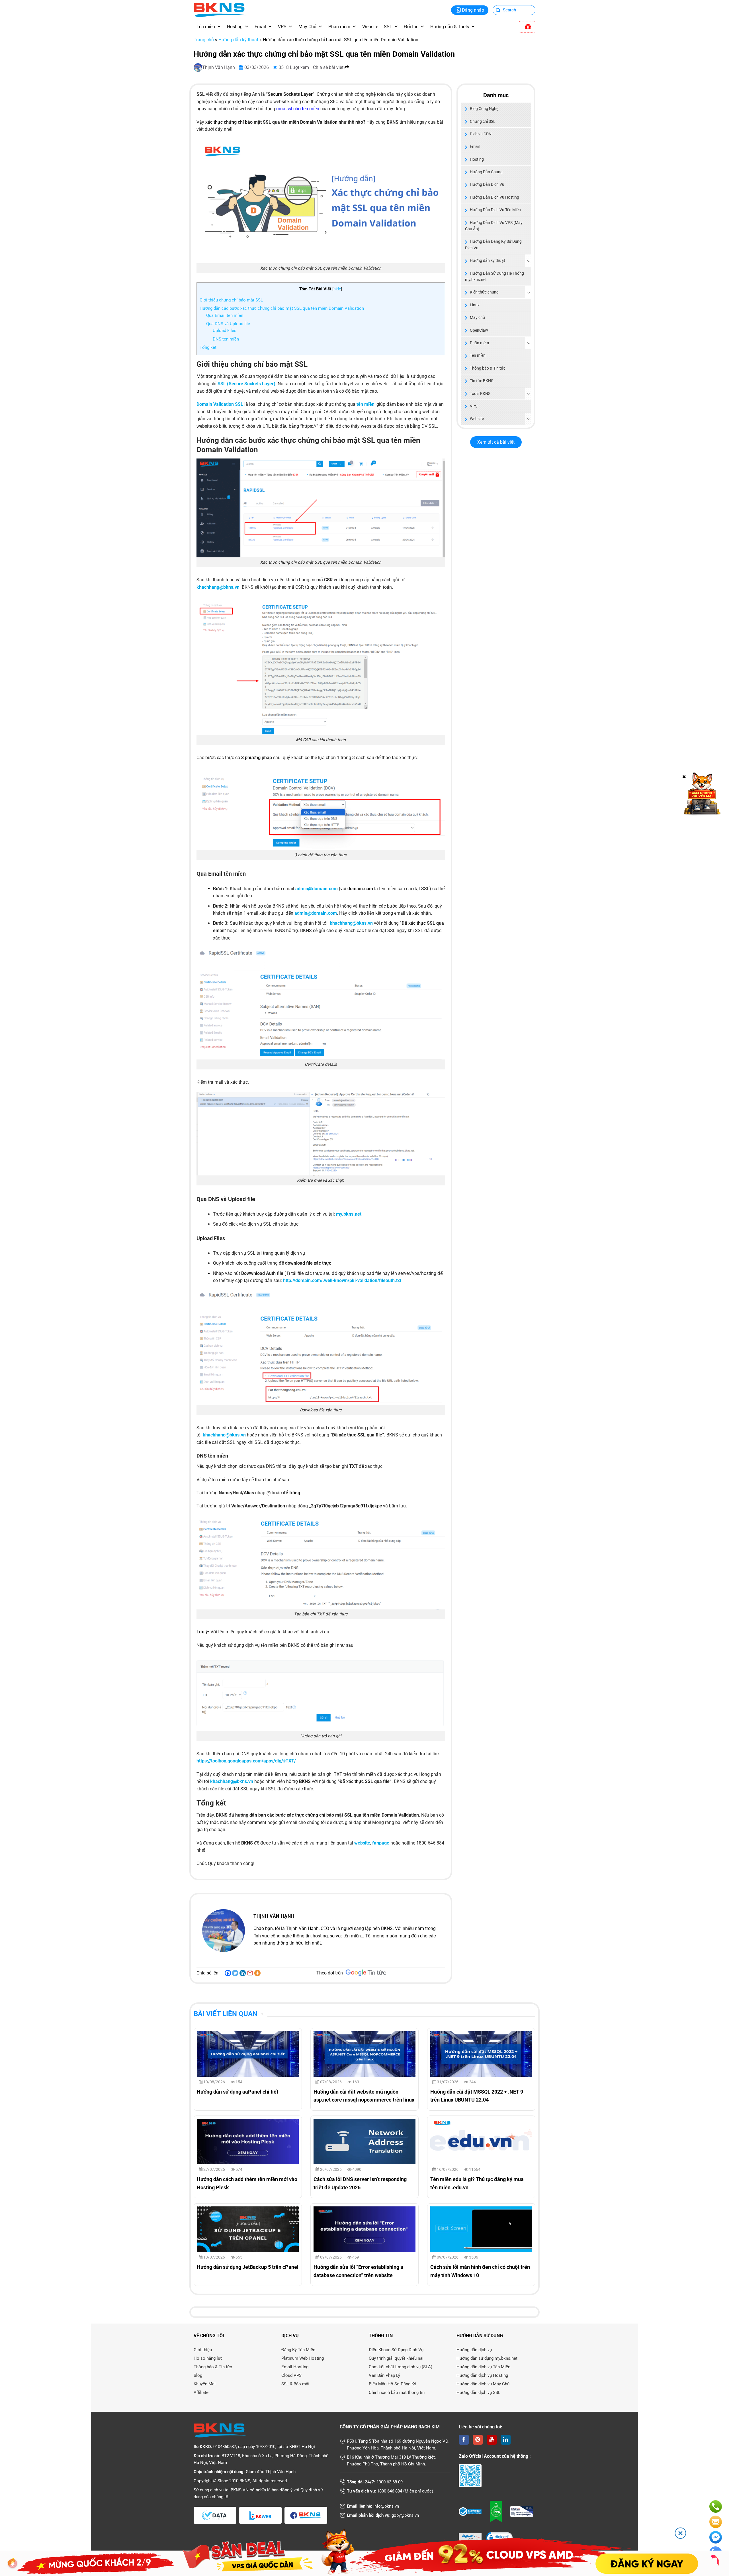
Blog (198, 2375)
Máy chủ (477, 317)
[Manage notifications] (13, 2563)
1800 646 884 (390, 2491)
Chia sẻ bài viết (329, 67)
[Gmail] (250, 1973)
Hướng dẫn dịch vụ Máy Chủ (483, 2384)
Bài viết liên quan (226, 2014)
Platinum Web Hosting (303, 2358)
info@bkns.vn (386, 2506)
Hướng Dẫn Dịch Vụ (487, 184)
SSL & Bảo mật (295, 2384)
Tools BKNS (480, 394)
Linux (475, 305)
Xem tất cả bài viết (496, 442)
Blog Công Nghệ (484, 109)
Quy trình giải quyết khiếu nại (396, 2358)
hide (337, 289)
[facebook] (464, 2440)
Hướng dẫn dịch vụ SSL (478, 2392)
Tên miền (206, 27)
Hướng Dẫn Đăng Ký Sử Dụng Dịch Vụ (493, 244)
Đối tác (411, 27)
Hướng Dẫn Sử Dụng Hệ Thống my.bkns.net (494, 276)
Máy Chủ (307, 27)
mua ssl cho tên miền (298, 109)
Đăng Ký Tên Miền (298, 2350)
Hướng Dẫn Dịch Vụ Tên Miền (495, 210)
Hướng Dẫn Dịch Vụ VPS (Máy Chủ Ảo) (494, 226)
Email (260, 27)
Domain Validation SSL (220, 404)
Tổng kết (208, 347)
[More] (257, 1973)
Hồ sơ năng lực (208, 2358)
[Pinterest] (478, 2440)
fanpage (381, 1843)
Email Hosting (295, 2367)
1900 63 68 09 (390, 2482)
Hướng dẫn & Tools (450, 27)
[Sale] (527, 27)
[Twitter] (235, 1973)
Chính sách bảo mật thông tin (397, 2392)
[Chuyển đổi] (529, 261)
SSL (388, 27)
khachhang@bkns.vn (351, 923)
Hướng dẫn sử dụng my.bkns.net (487, 2358)
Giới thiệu (203, 2350)
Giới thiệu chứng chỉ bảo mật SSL (231, 300)
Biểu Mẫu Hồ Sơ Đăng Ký (392, 2384)
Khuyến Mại (205, 2384)
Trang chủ (204, 40)
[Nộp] (498, 11)
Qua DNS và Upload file (228, 324)
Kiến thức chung (484, 292)
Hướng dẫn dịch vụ (474, 2350)
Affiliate (201, 2392)
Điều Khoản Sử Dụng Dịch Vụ (396, 2350)
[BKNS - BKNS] (220, 10)
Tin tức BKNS (482, 381)
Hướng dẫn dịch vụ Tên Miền (483, 2367)
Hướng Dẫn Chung (486, 172)
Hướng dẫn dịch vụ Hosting (482, 2375)
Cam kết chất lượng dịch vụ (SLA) (401, 2367)
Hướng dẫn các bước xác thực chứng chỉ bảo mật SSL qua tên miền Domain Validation (282, 308)
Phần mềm (339, 27)
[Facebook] (228, 1973)
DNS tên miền (226, 339)
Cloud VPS (291, 2375)
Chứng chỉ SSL (483, 121)
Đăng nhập (473, 10)
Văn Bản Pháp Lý (384, 2375)
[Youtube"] (492, 2440)
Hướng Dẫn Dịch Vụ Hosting (494, 197)
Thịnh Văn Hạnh (219, 67)
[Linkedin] (243, 1973)
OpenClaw (479, 330)
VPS (282, 27)
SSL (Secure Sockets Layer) (246, 384)
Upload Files (225, 331)
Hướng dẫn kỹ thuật (238, 40)
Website (370, 27)
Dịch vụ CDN (481, 134)
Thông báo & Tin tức (488, 368)
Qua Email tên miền (225, 315)
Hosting (235, 27)
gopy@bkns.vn (405, 2515)
